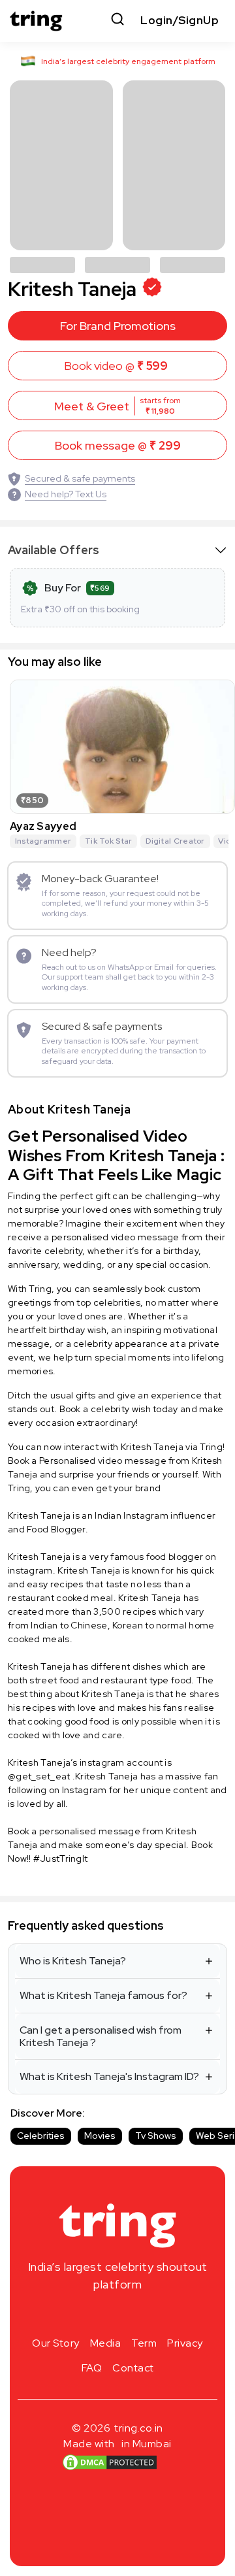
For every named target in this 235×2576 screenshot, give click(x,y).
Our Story (56, 2343)
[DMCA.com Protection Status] (110, 2462)
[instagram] (76, 2315)
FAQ (92, 2368)
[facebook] (97, 2315)
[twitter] (117, 2315)
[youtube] (138, 2315)
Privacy (185, 2343)
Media (106, 2343)
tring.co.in (139, 2428)
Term (144, 2343)
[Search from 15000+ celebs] (117, 21)
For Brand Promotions (118, 326)
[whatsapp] (159, 2315)
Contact (133, 2368)
